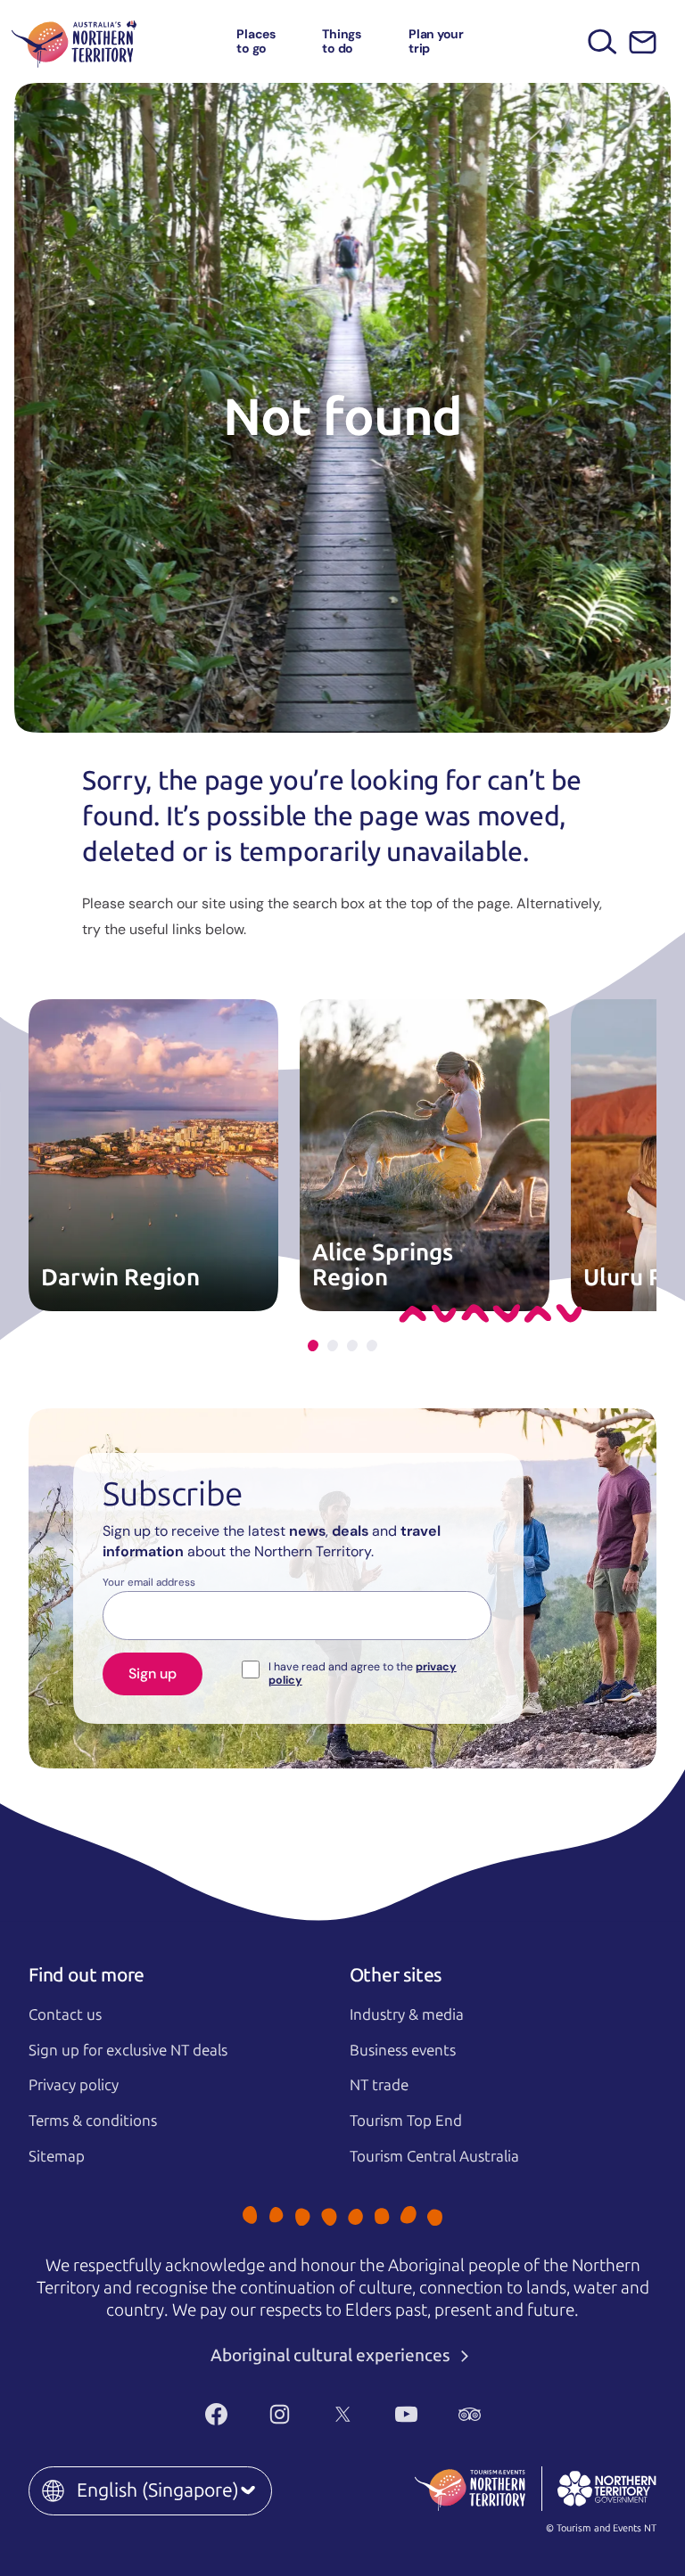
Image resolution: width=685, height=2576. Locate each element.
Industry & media (407, 2014)
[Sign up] (643, 42)
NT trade (379, 2085)
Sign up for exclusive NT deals (128, 2050)
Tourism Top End (406, 2121)
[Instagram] (280, 2414)
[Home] (74, 41)
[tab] (313, 1345)
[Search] (602, 41)
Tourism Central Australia (434, 2156)
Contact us (65, 2014)
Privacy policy (74, 2085)
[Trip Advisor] (470, 2414)
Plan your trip (436, 41)
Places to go (256, 41)
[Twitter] (343, 2414)
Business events (403, 2050)
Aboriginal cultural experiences (332, 2355)
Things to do (342, 41)
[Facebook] (216, 2414)
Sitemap (57, 2156)
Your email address (149, 1583)
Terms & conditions (93, 2121)
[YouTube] (406, 2414)
